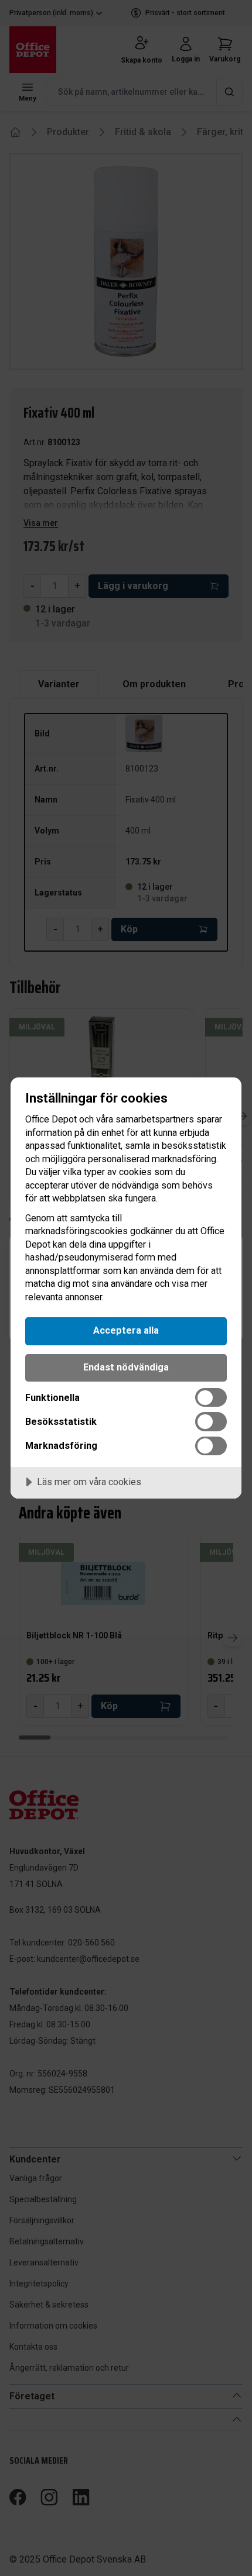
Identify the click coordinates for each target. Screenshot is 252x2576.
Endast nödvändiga (126, 1367)
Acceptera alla (126, 1330)
